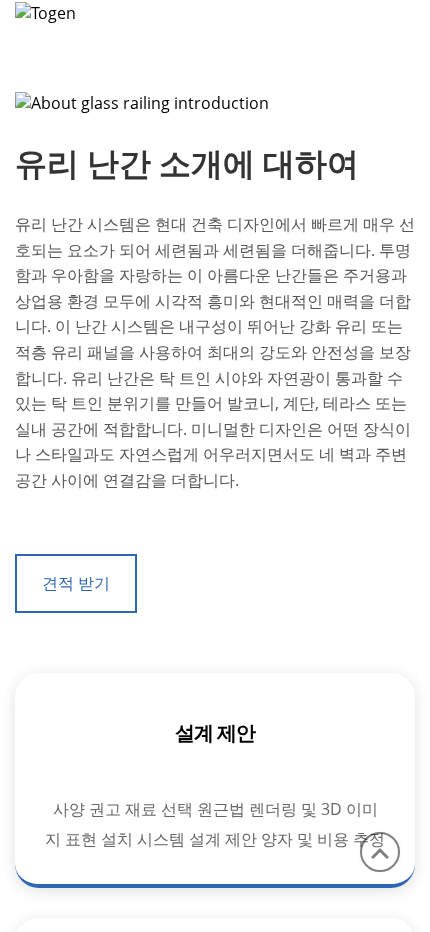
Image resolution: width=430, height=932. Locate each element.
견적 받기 (76, 583)
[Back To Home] (45, 11)
